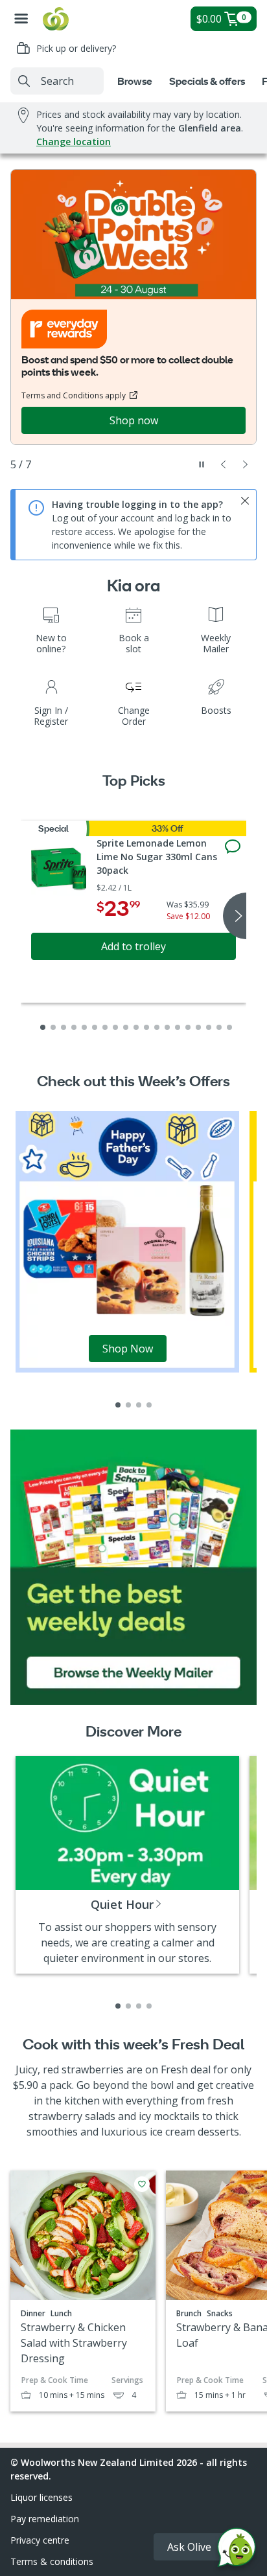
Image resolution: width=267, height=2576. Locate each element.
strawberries (93, 2069)
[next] (235, 916)
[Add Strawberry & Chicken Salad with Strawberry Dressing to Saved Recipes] (142, 2184)
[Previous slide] (224, 464)
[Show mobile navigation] (21, 19)
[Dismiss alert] (245, 501)
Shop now (134, 420)
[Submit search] (24, 81)
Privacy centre (40, 2540)
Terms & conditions (52, 2561)
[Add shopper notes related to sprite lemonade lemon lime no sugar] (233, 847)
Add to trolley (133, 946)
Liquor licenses (41, 2497)
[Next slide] (246, 464)
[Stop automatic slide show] (202, 464)
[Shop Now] (127, 1241)
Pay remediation (45, 2519)
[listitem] (118, 1405)
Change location (74, 142)
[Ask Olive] (237, 2550)
